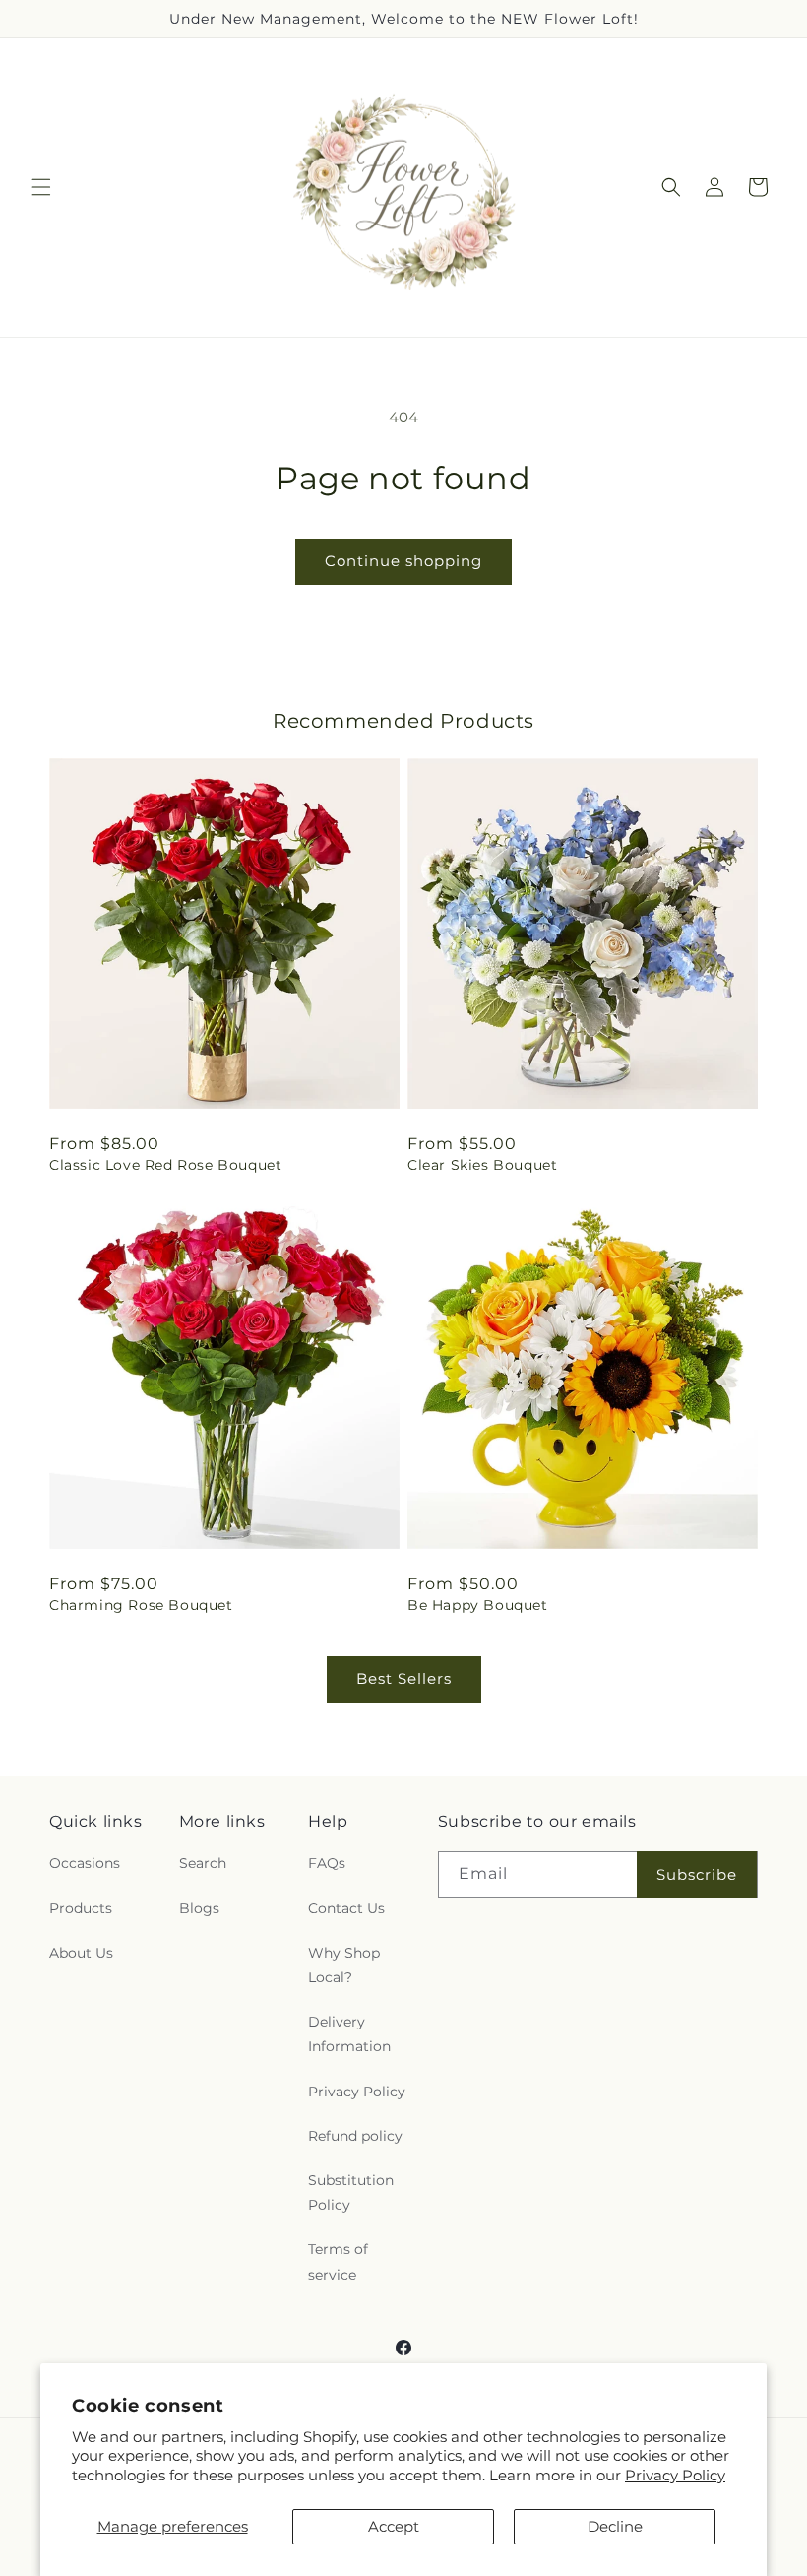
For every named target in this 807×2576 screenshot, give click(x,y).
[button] (41, 187)
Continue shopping (403, 561)
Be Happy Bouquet (478, 1605)
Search (203, 1863)
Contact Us (346, 1908)
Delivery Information (349, 2034)
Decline (615, 2526)
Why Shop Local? (344, 1965)
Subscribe (697, 1874)
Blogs (199, 1908)
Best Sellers (404, 1678)
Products (81, 1908)
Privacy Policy (675, 2475)
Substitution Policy (351, 2192)
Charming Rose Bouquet (141, 1605)
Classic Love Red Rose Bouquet (165, 1165)
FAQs (327, 1863)
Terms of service (338, 2261)
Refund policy (355, 2136)
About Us (81, 1953)
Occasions (85, 1863)
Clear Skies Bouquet (482, 1165)
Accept (394, 2526)
